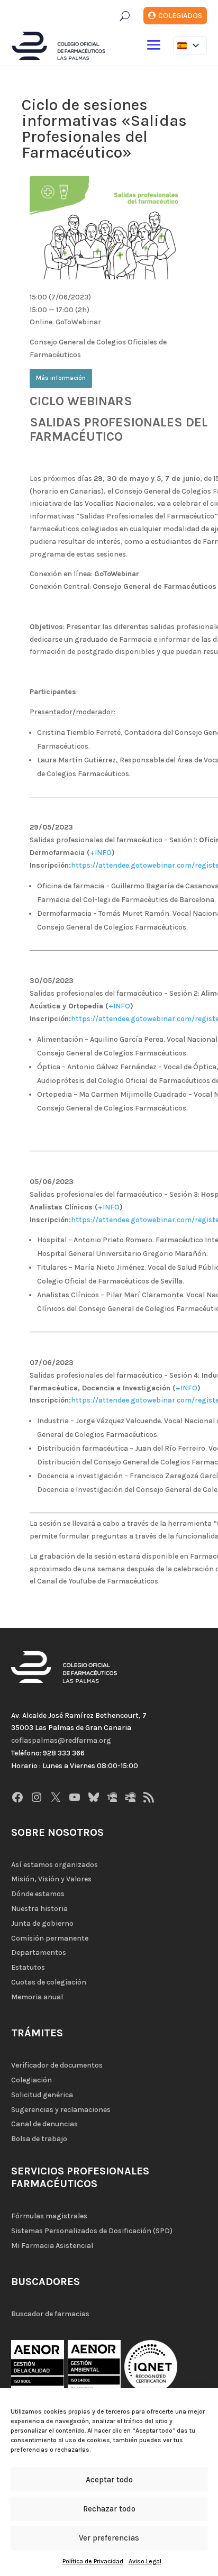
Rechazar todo (109, 2509)
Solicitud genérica (42, 2095)
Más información (61, 378)
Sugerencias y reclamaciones (61, 2110)
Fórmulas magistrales (49, 2216)
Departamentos (39, 1953)
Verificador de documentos (57, 2065)
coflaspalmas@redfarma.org (61, 1740)
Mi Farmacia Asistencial (52, 2246)
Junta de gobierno (42, 1923)
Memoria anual (37, 1997)
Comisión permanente (50, 1938)
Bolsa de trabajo (39, 2139)
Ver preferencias (109, 2538)
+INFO (101, 853)
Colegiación (31, 2080)
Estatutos (28, 1967)
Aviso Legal (145, 2561)
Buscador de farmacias (50, 2314)
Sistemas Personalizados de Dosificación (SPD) (92, 2231)
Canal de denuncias (44, 2124)
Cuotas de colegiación (49, 1982)
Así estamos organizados (54, 1865)
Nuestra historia (39, 1909)
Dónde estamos (38, 1894)
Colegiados (180, 16)
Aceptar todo (109, 2480)
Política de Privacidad (93, 2561)
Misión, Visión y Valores (51, 1879)
